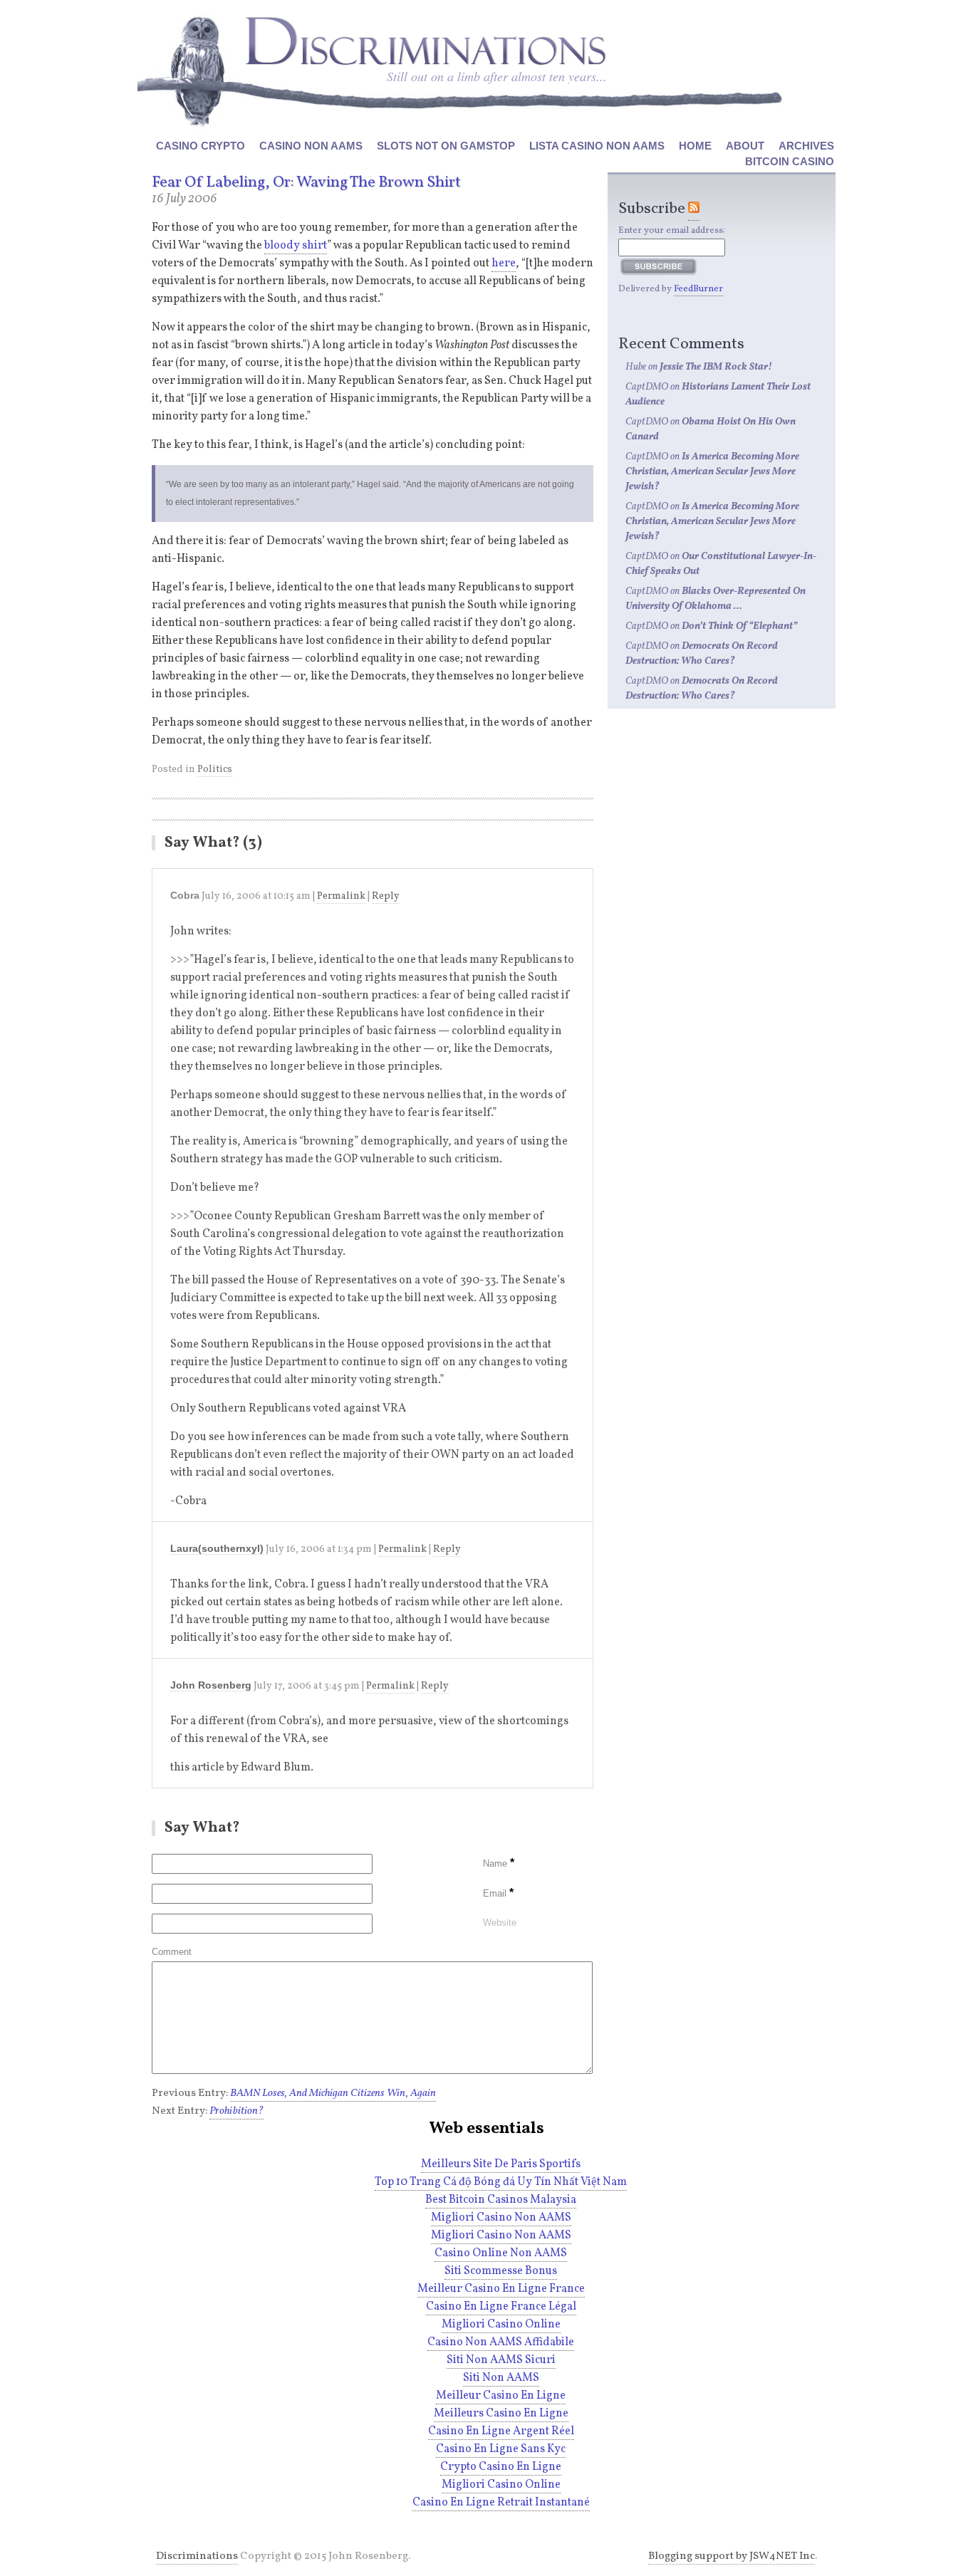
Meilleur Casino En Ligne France (501, 2289)
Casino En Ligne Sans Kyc (501, 2449)
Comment (172, 1952)
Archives (806, 146)
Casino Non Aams (311, 146)
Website (500, 1923)
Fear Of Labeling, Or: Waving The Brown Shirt (306, 183)
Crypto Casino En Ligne (501, 2467)
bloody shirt (296, 246)
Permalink (341, 896)
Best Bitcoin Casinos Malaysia (501, 2200)
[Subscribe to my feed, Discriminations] (694, 209)
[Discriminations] (425, 41)
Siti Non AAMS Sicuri (501, 2360)
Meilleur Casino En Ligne (501, 2396)
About (745, 146)
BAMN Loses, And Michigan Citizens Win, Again (333, 2093)
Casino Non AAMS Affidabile (501, 2342)
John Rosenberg (211, 1685)
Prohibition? (236, 2111)
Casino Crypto (201, 146)
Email (498, 1893)
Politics (215, 770)
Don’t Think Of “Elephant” (739, 626)
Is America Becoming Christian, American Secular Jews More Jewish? (712, 472)
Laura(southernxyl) (217, 1548)
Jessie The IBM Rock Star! (716, 367)
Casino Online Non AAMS (501, 2253)
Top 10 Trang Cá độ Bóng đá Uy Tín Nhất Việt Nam (501, 2182)
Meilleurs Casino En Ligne (501, 2414)
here (504, 264)
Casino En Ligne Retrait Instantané (501, 2503)
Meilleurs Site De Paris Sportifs (501, 2164)
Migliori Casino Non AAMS (501, 2218)
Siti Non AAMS (501, 2378)
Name (499, 1863)
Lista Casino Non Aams (597, 146)
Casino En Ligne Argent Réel (501, 2431)
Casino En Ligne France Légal (501, 2307)
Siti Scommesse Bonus (501, 2271)
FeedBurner (698, 289)
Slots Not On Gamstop (446, 146)
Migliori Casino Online (501, 2325)
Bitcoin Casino (790, 161)
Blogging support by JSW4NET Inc (732, 2556)
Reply (386, 896)
